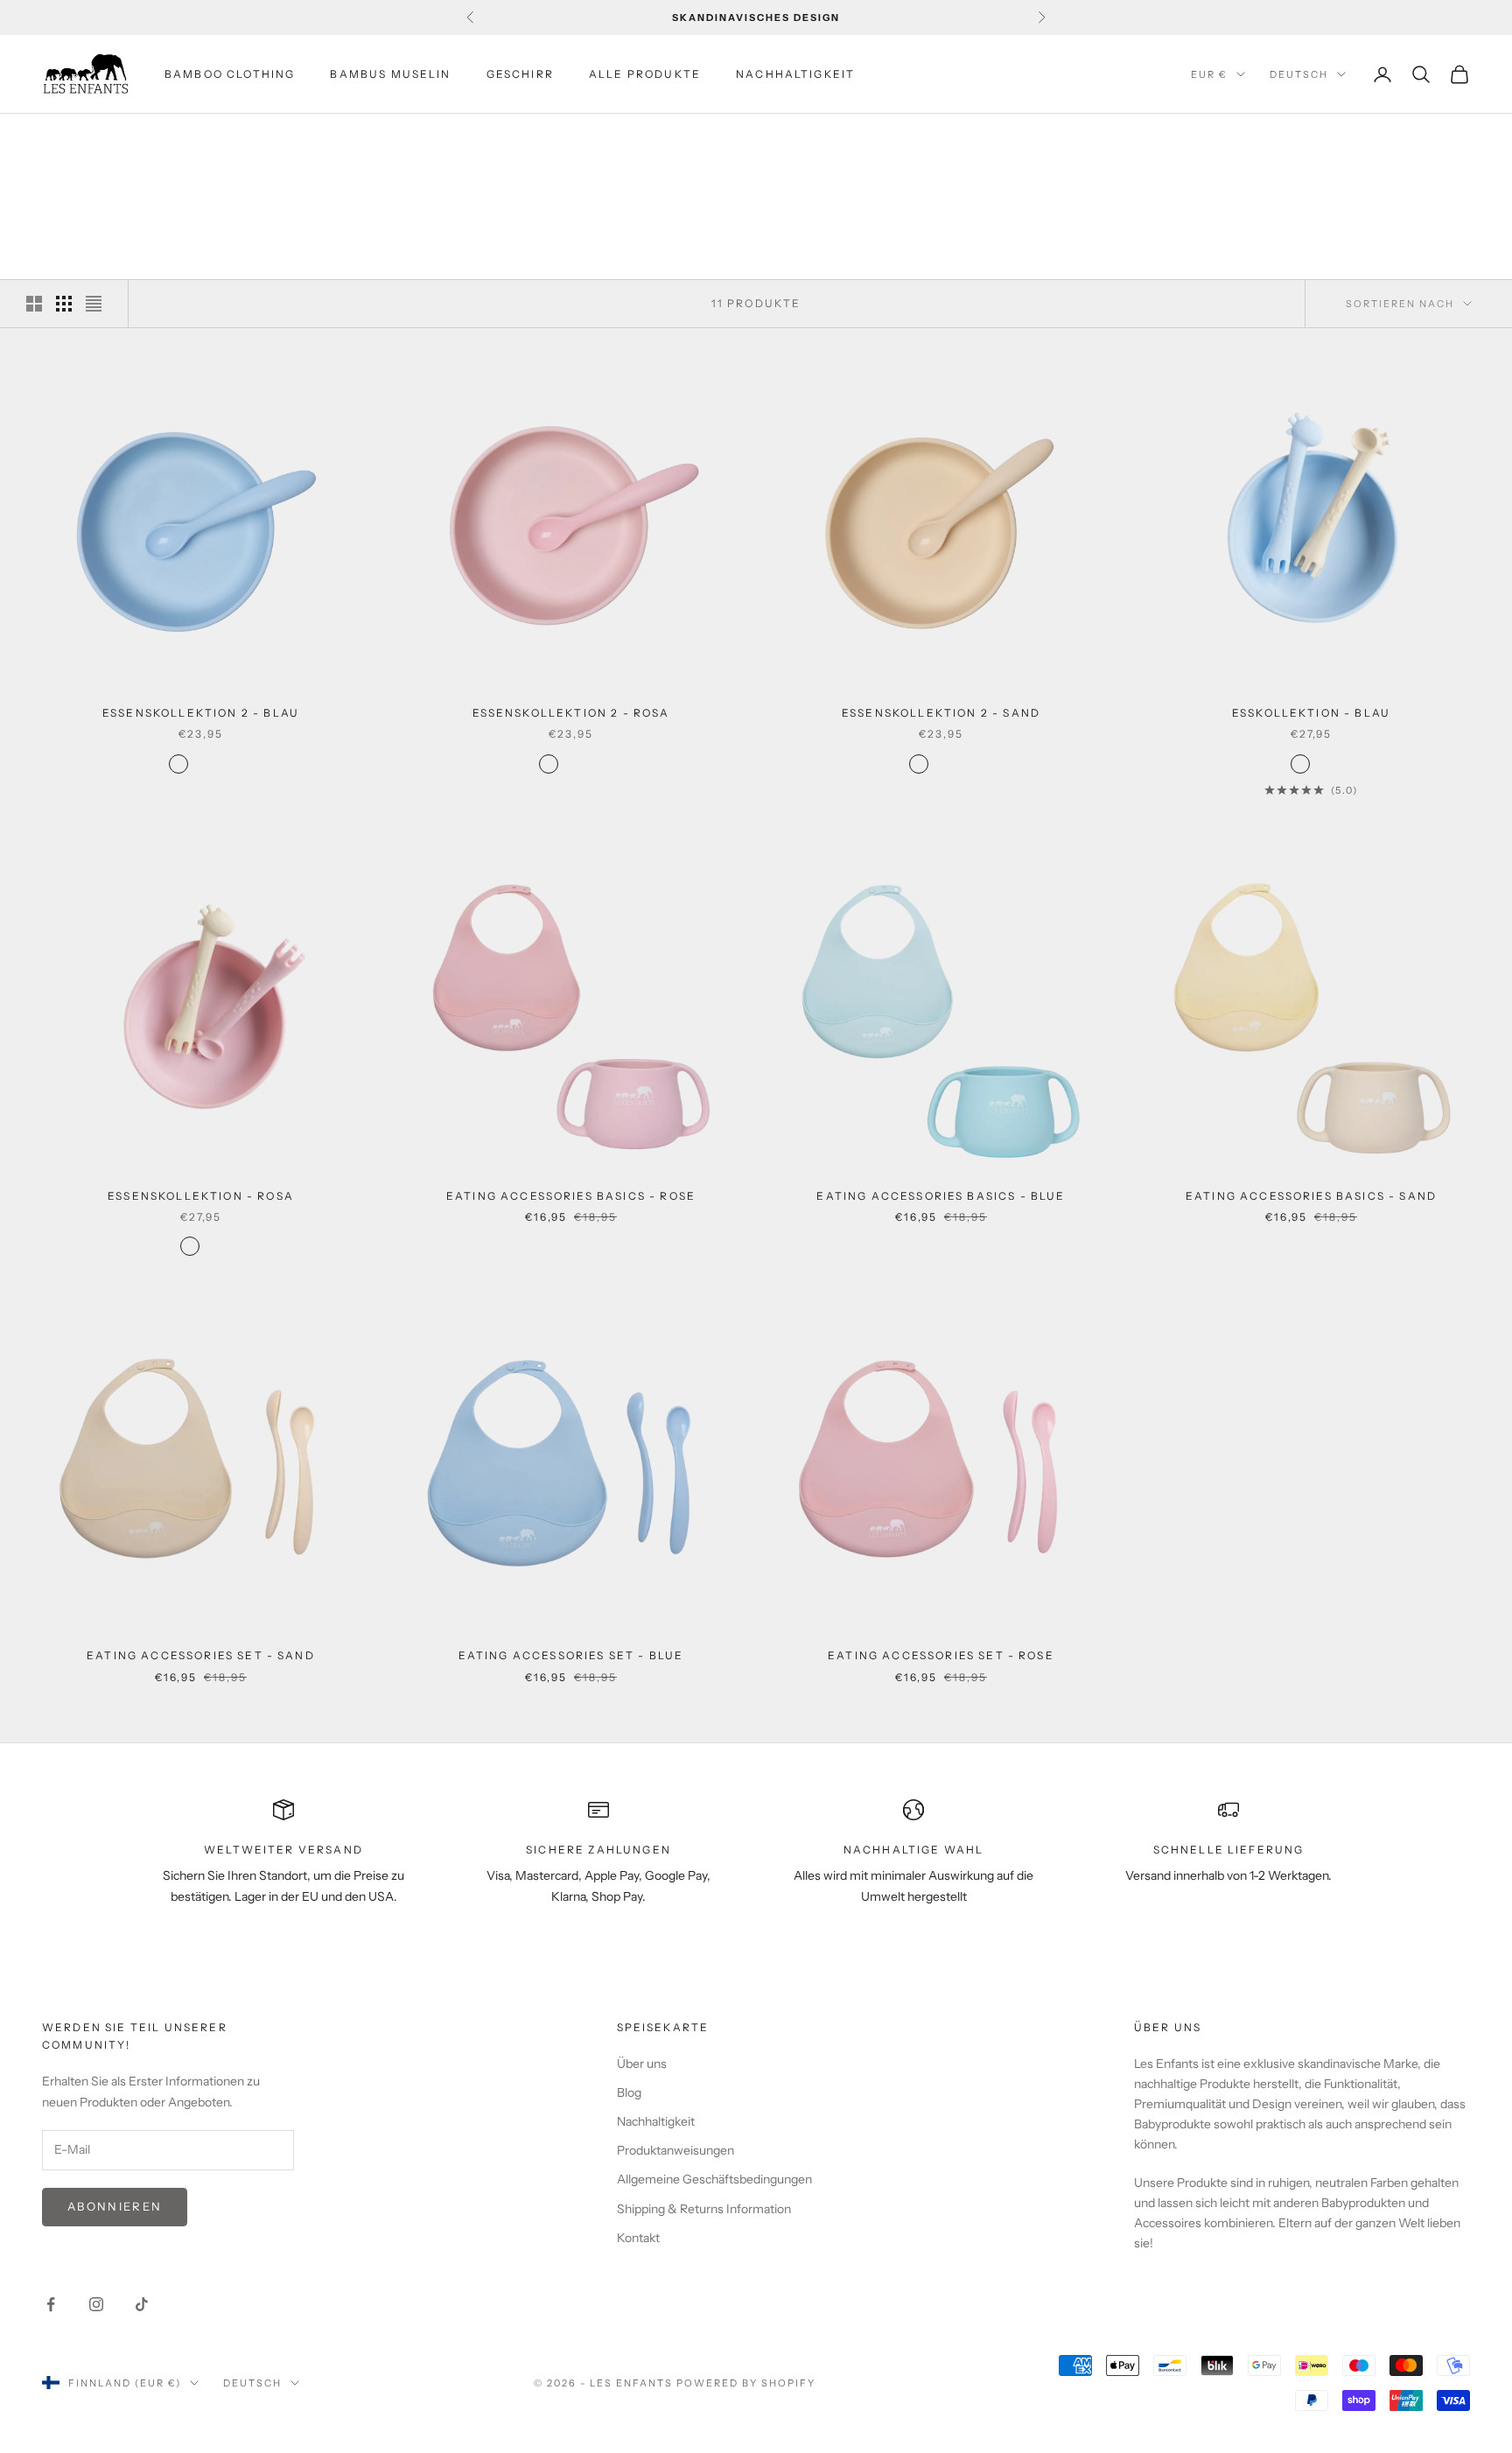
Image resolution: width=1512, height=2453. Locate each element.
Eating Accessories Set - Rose (941, 1655)
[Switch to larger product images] (34, 304)
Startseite (75, 139)
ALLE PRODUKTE (645, 74)
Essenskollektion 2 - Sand (941, 713)
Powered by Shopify (746, 2383)
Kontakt (638, 2238)
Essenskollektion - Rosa (201, 1196)
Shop (142, 139)
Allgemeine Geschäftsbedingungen (714, 2179)
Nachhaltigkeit (656, 2121)
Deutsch (1299, 74)
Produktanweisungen (675, 2150)
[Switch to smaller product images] (64, 304)
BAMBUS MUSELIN (390, 74)
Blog (629, 2092)
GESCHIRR (520, 74)
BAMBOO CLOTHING (230, 74)
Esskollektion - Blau (1311, 713)
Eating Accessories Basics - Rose (571, 1196)
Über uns (642, 2064)
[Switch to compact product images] (94, 304)
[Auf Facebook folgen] (51, 2304)
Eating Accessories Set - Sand (201, 1655)
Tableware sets (224, 139)
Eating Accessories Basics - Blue (941, 1196)
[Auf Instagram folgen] (96, 2304)
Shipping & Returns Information (704, 2209)
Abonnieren (115, 2206)
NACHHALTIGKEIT (795, 74)
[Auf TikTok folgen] (142, 2304)
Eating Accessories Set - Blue (571, 1655)
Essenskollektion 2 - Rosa (571, 713)
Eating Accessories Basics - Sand (1311, 1196)
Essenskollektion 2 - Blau (201, 713)
